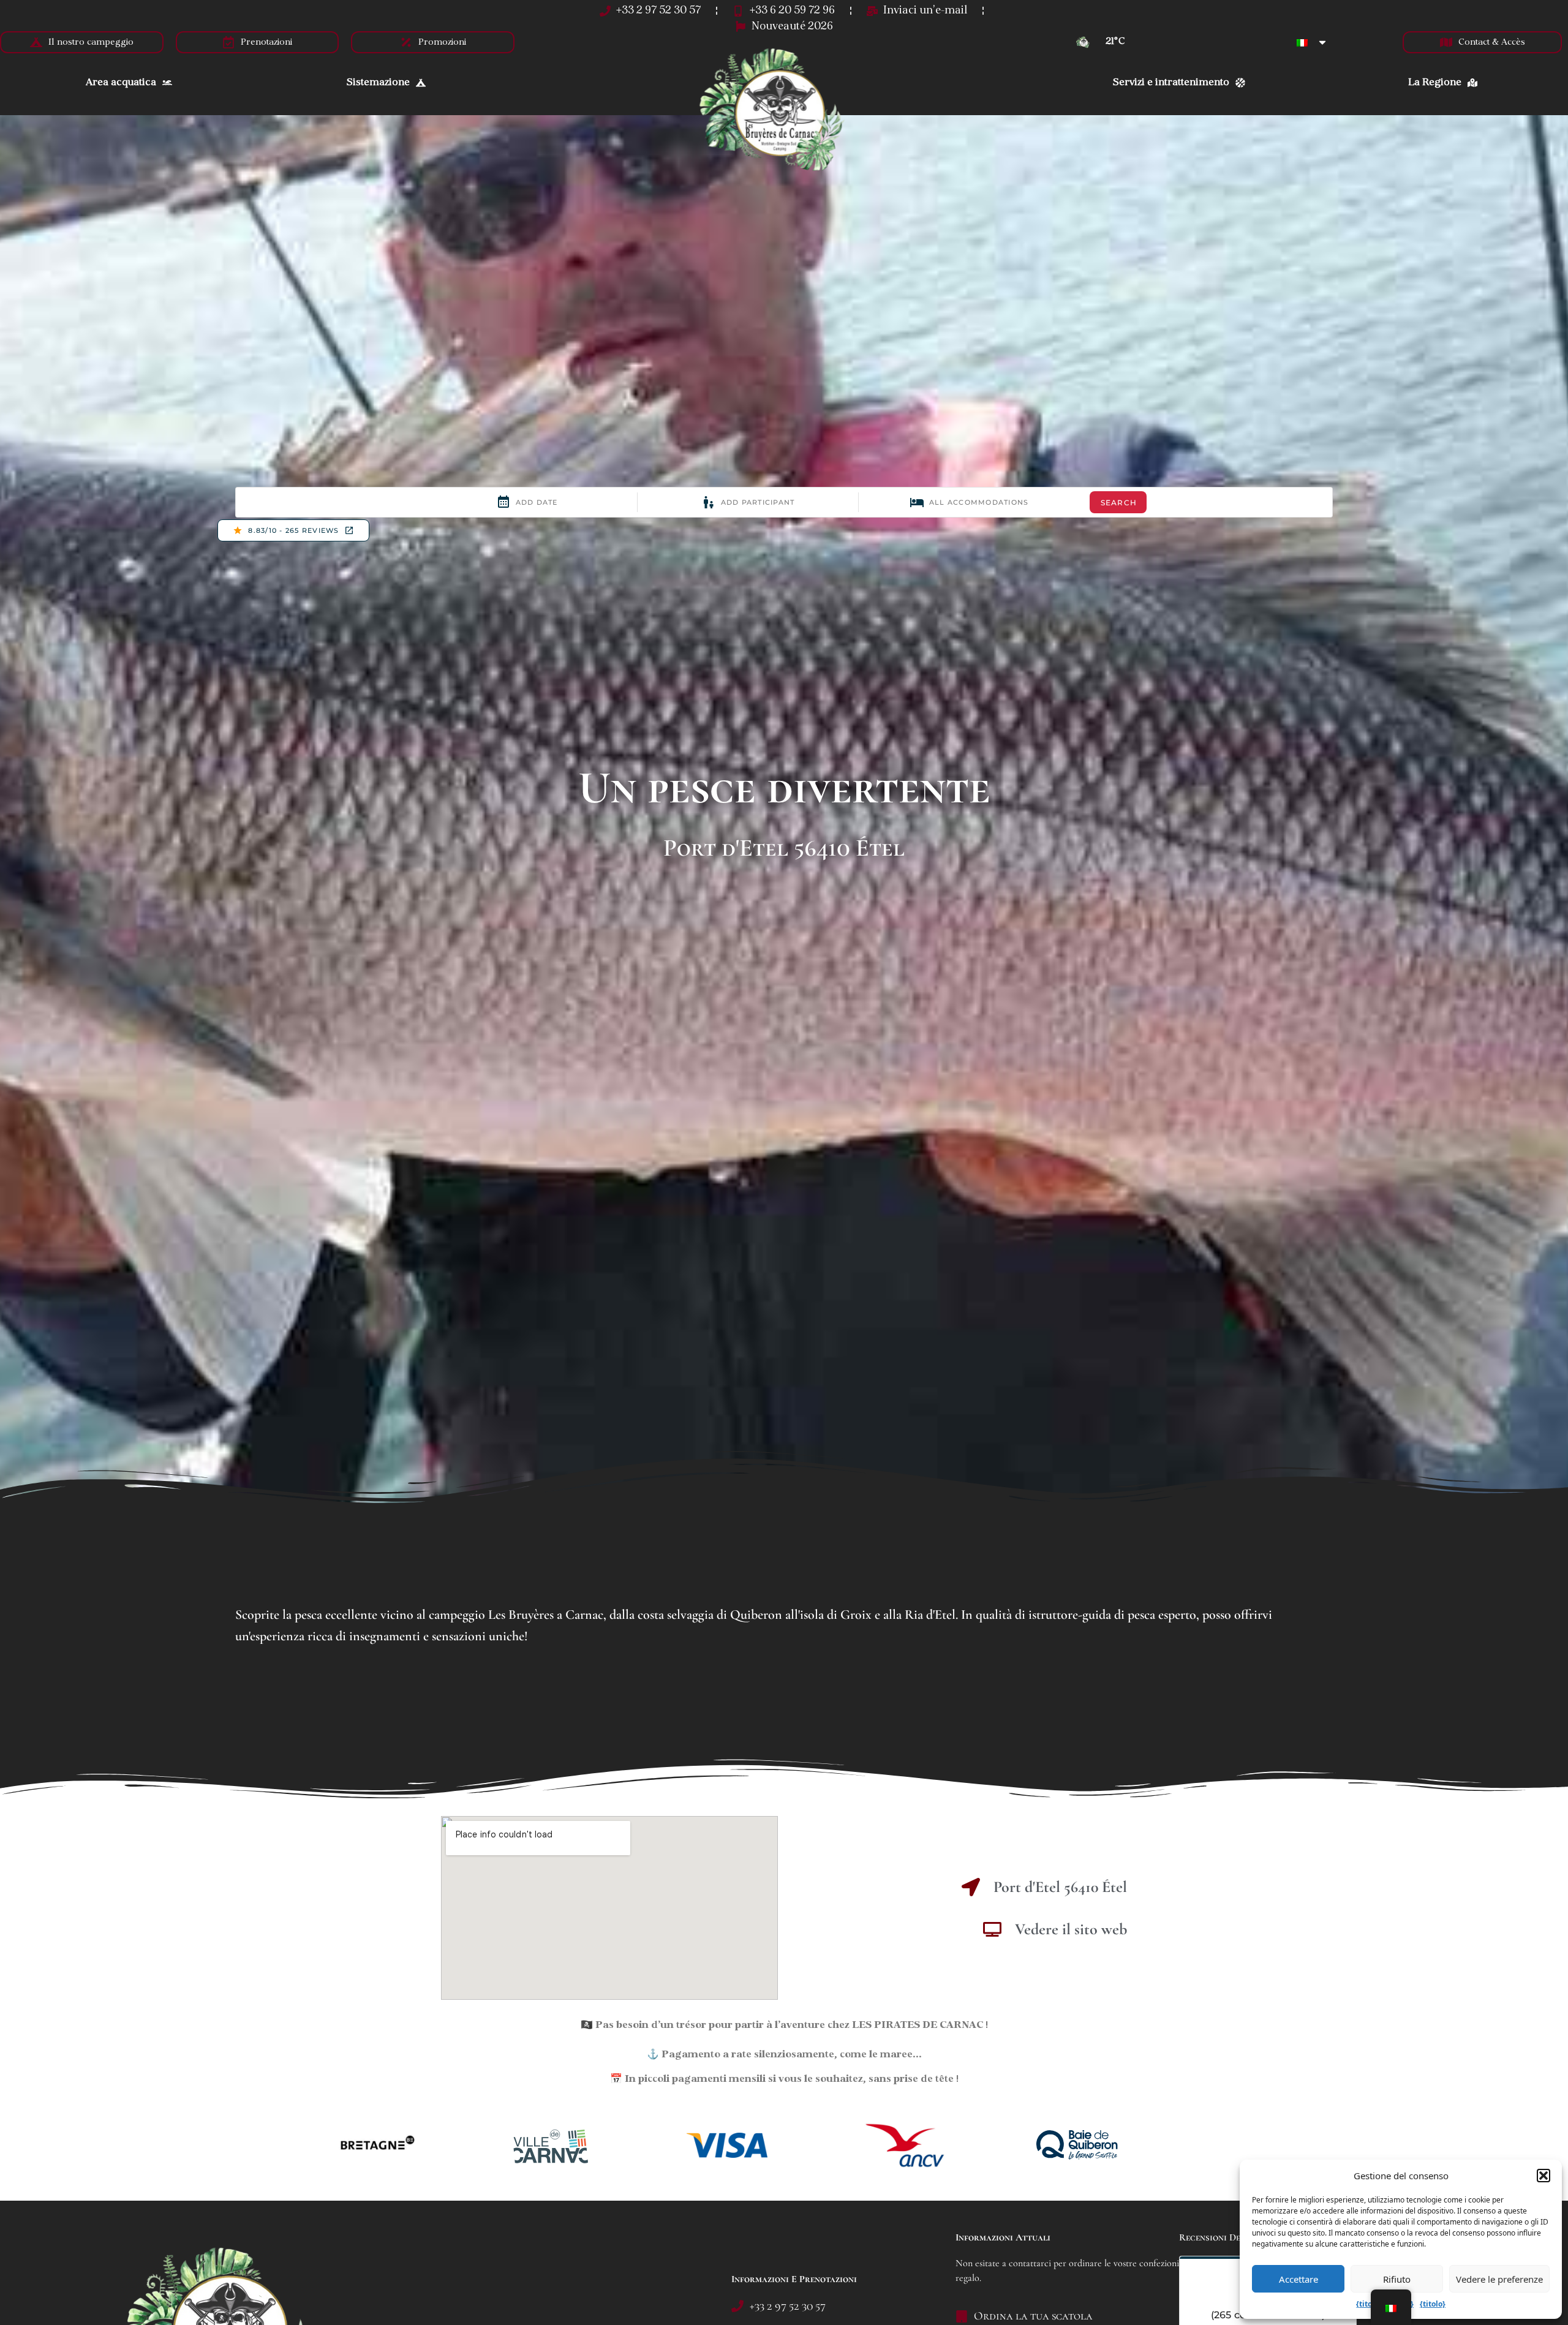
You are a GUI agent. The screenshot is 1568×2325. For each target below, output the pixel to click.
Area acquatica (121, 83)
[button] (1543, 2176)
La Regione (1435, 83)
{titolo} (1369, 2304)
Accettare (1298, 2279)
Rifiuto (1397, 2279)
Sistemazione (378, 83)
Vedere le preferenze (1499, 2279)
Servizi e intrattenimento (1171, 83)
